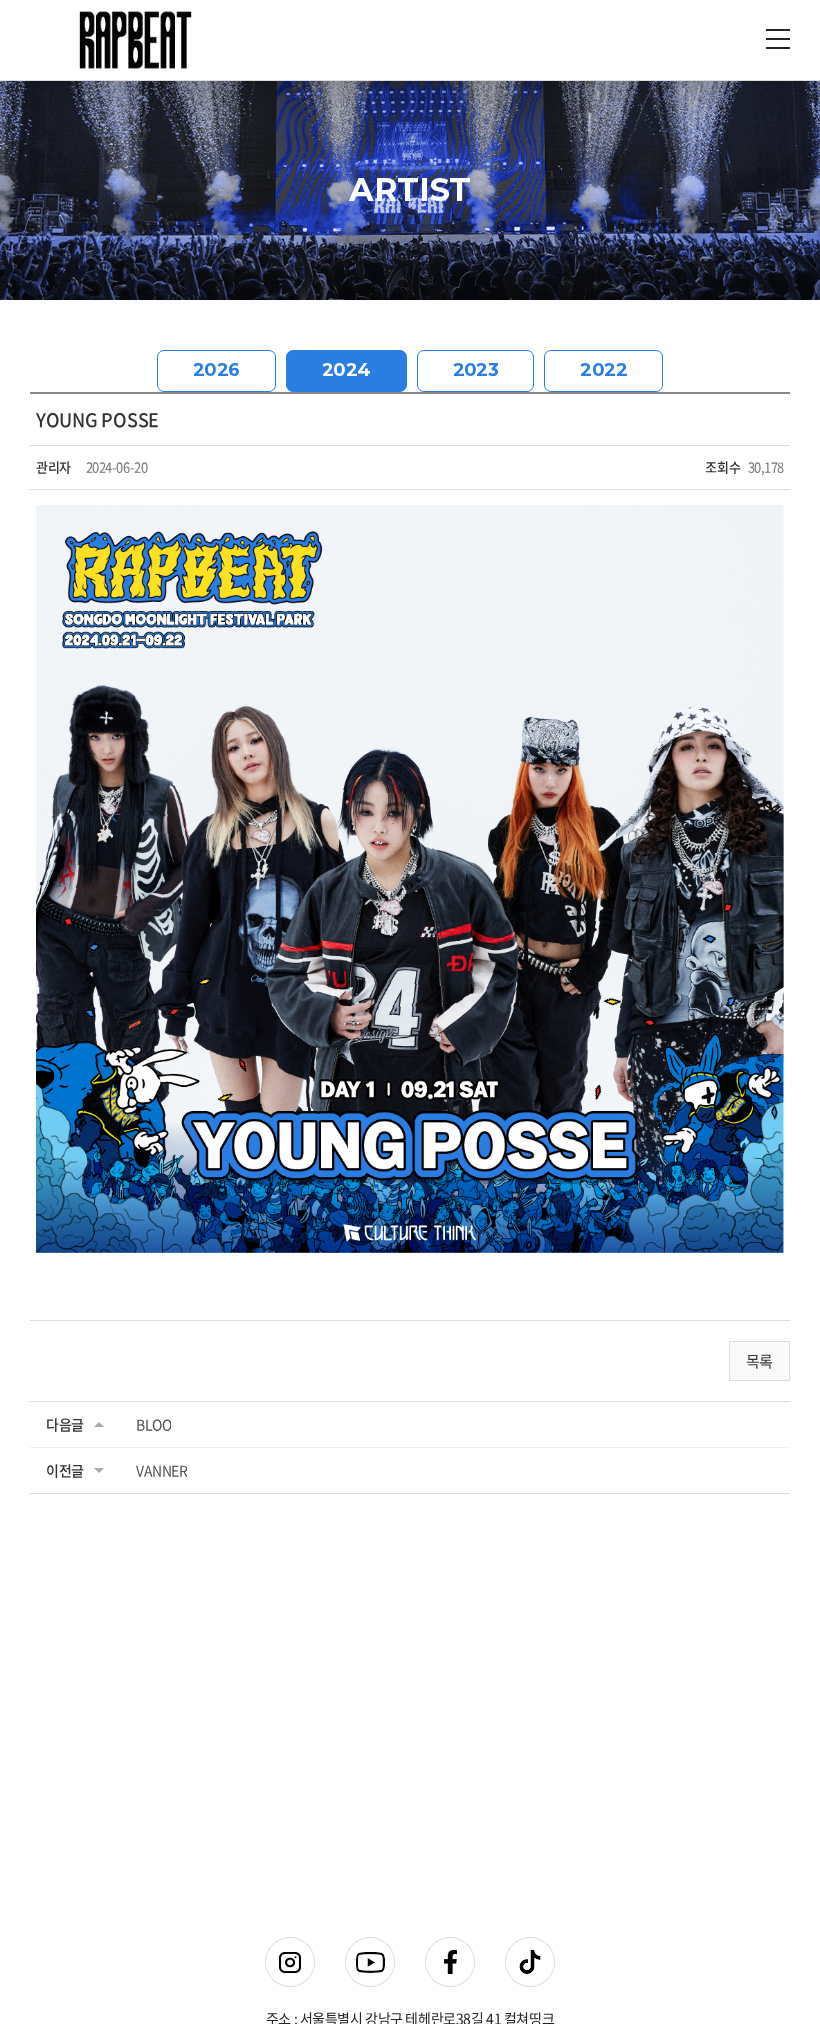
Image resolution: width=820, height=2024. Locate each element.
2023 (476, 370)
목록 (759, 1361)
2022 (603, 370)
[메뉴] (778, 38)
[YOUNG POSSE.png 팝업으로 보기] (410, 518)
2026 (216, 370)
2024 (346, 370)
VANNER (161, 1470)
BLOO (153, 1424)
